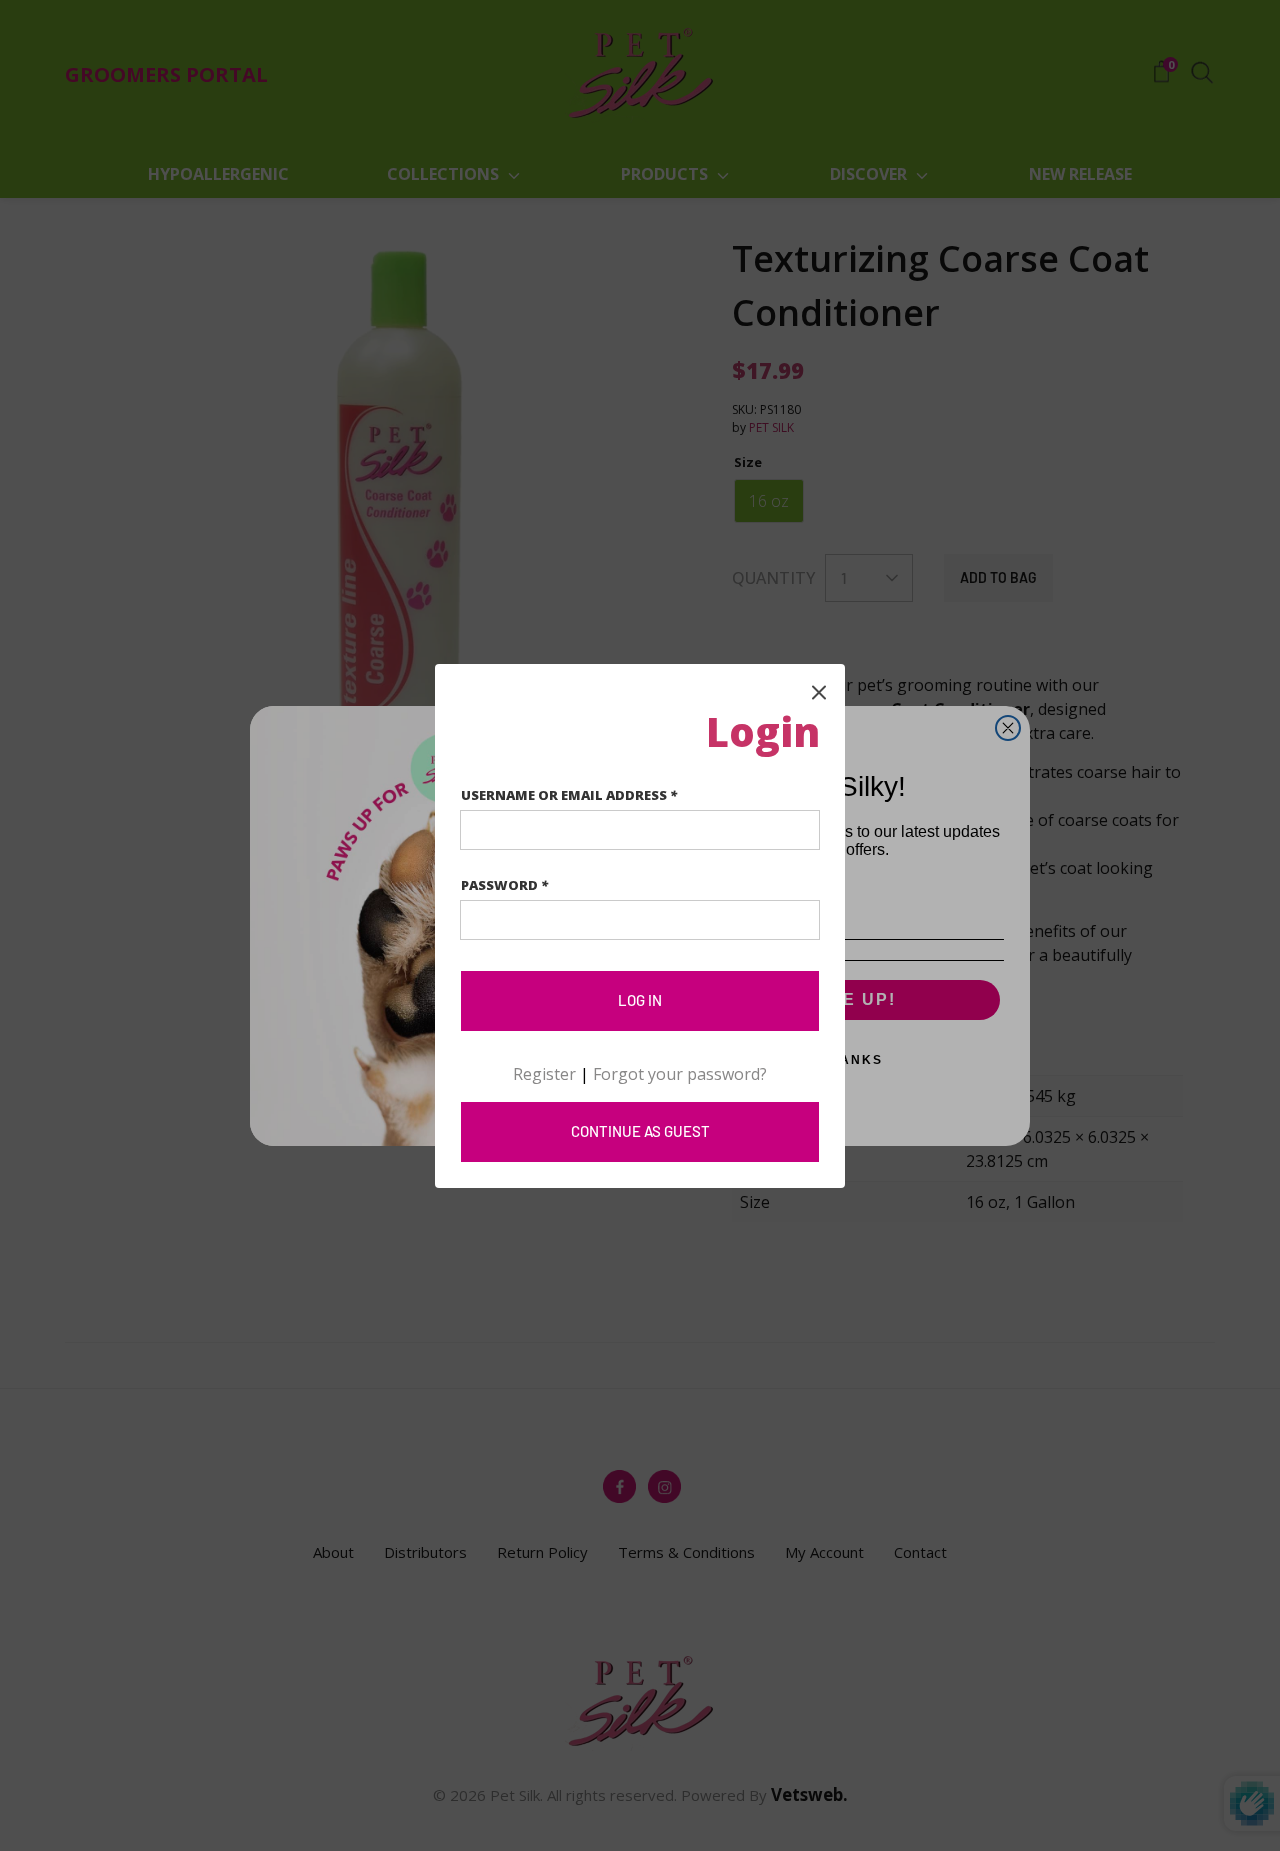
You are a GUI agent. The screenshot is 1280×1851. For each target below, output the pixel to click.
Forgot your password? (680, 1074)
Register (544, 1074)
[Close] (819, 690)
